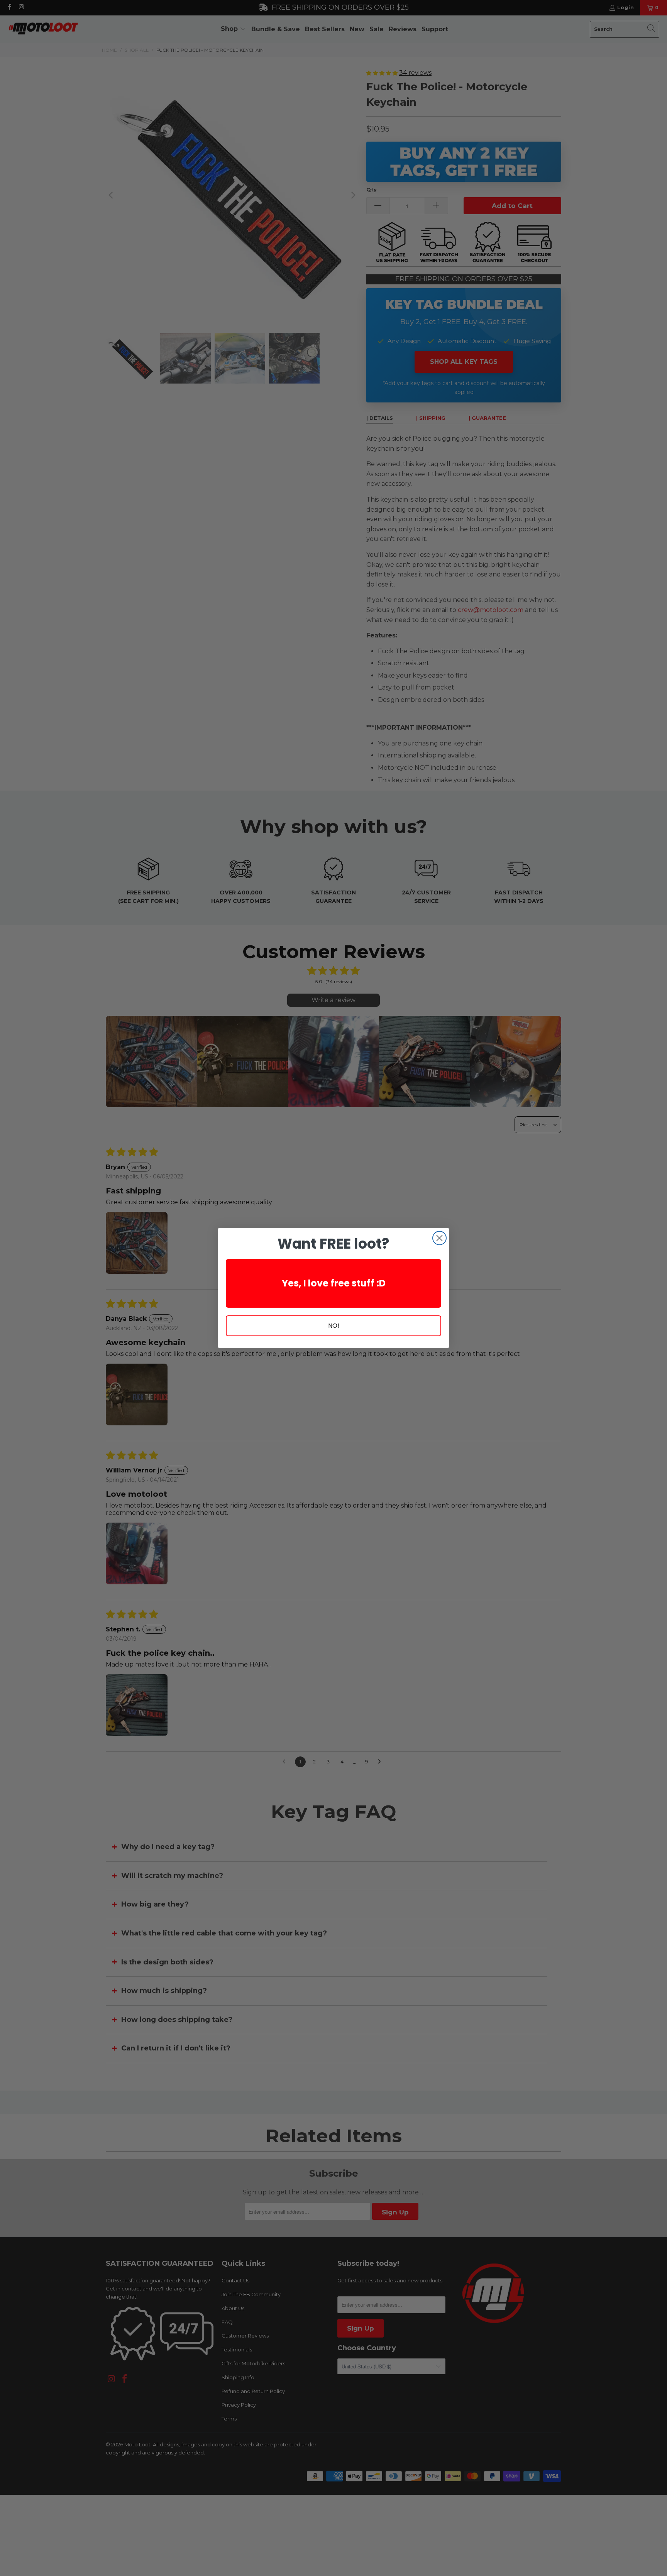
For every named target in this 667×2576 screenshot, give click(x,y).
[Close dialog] (439, 1238)
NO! (334, 1326)
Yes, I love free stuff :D (334, 1283)
